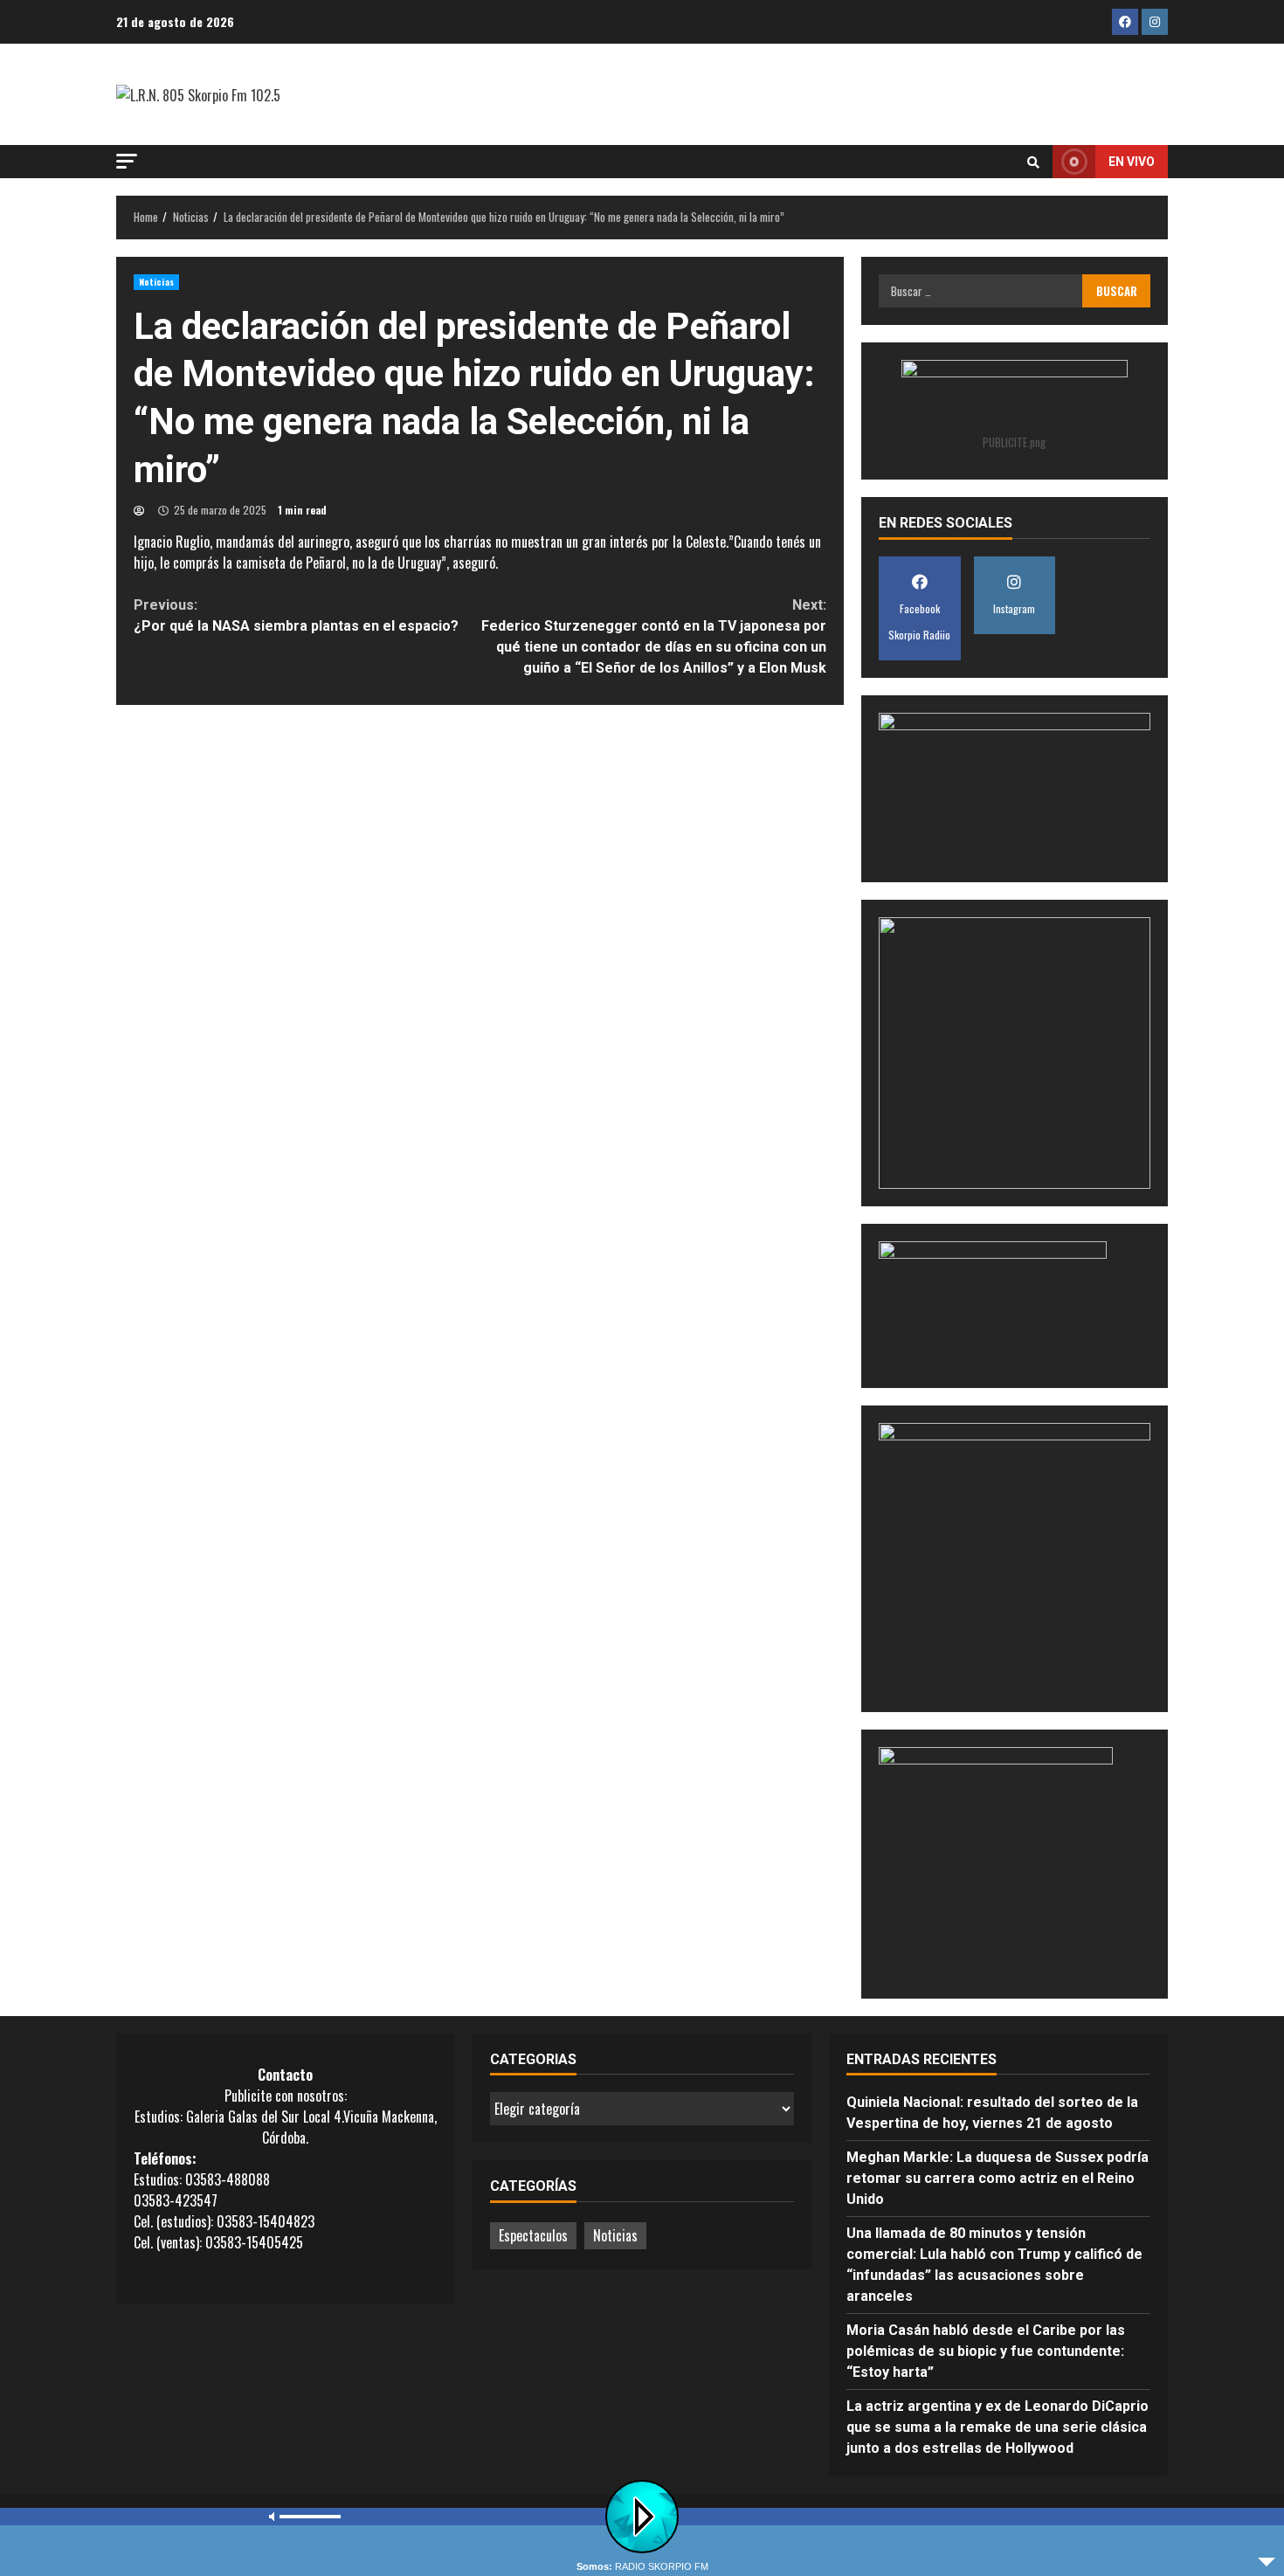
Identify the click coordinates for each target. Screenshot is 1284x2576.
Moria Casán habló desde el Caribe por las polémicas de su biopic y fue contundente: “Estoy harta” (986, 2351)
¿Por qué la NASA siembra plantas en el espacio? (296, 615)
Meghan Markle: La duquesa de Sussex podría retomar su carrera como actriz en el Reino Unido (998, 2178)
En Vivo (1132, 162)
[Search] (1033, 162)
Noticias (156, 282)
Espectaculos (533, 2235)
